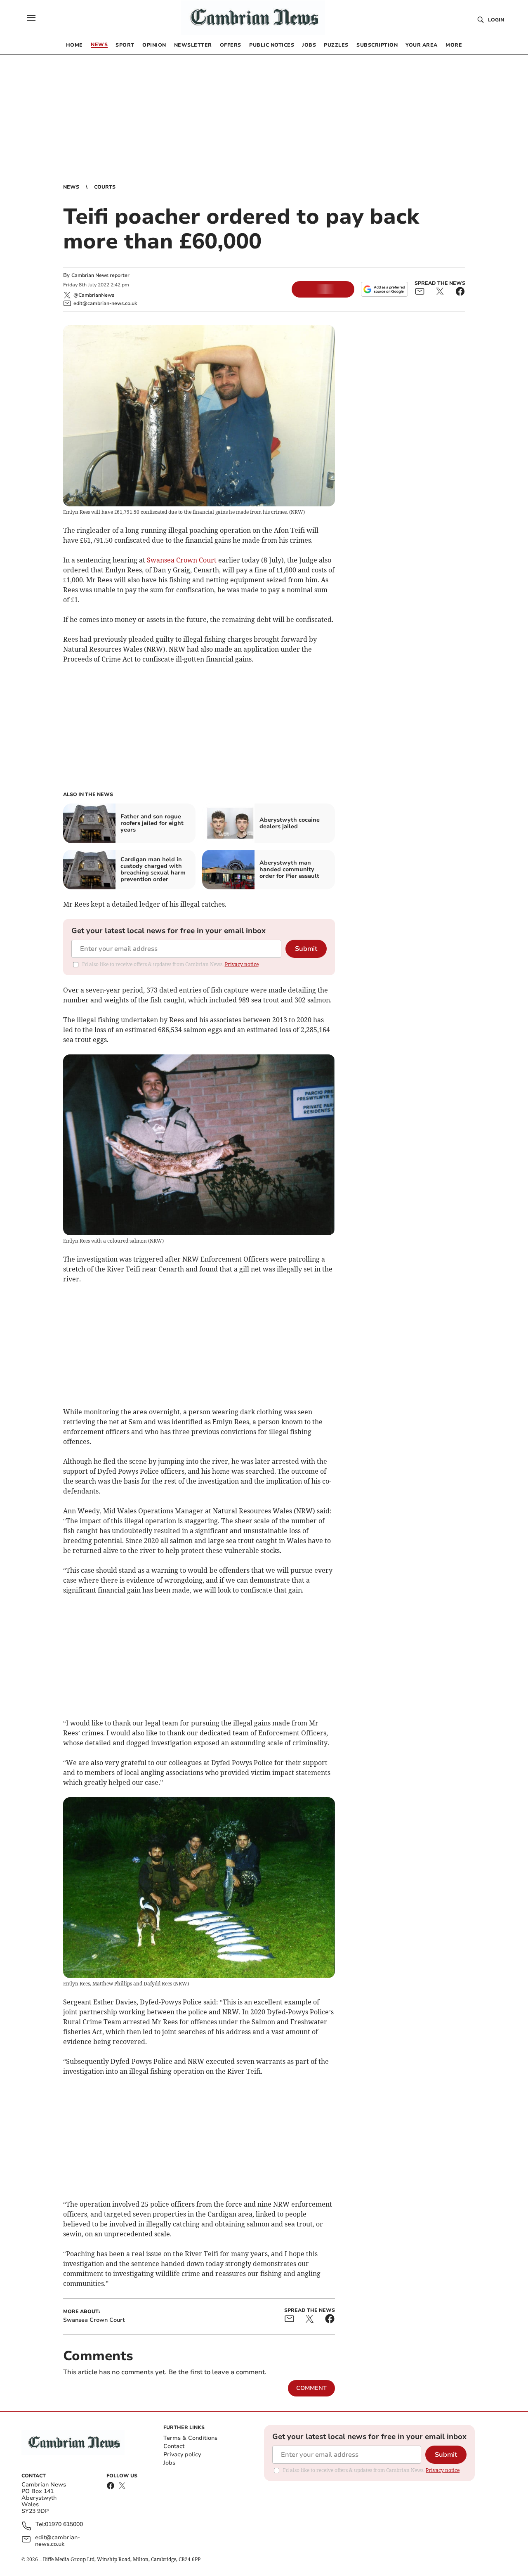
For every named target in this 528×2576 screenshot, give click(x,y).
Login (496, 20)
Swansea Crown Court (182, 560)
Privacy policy (182, 2454)
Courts (105, 187)
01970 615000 (64, 2525)
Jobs (169, 2463)
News (71, 187)
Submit (306, 949)
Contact (174, 2446)
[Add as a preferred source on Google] (384, 289)
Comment (311, 2388)
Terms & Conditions (190, 2438)
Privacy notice (242, 964)
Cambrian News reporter (100, 275)
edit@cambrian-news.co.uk (58, 2541)
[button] (31, 18)
